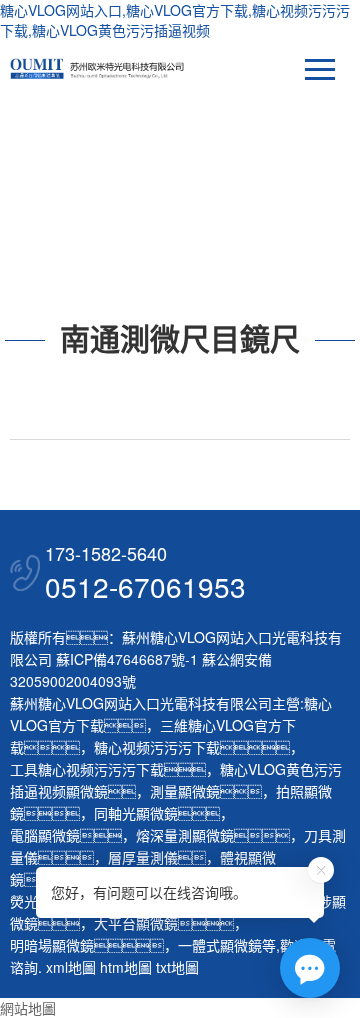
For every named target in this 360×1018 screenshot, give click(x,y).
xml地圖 (71, 967)
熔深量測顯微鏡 (185, 835)
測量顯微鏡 (185, 791)
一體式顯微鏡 (220, 945)
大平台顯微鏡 (136, 923)
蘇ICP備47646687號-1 (127, 659)
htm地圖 (126, 967)
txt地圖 (177, 967)
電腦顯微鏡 (45, 835)
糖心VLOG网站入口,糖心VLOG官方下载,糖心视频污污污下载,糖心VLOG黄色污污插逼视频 (175, 20)
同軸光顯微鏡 (136, 813)
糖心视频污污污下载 (157, 747)
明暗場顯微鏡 (52, 945)
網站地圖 (28, 1008)
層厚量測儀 (143, 857)
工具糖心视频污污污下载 (87, 769)
